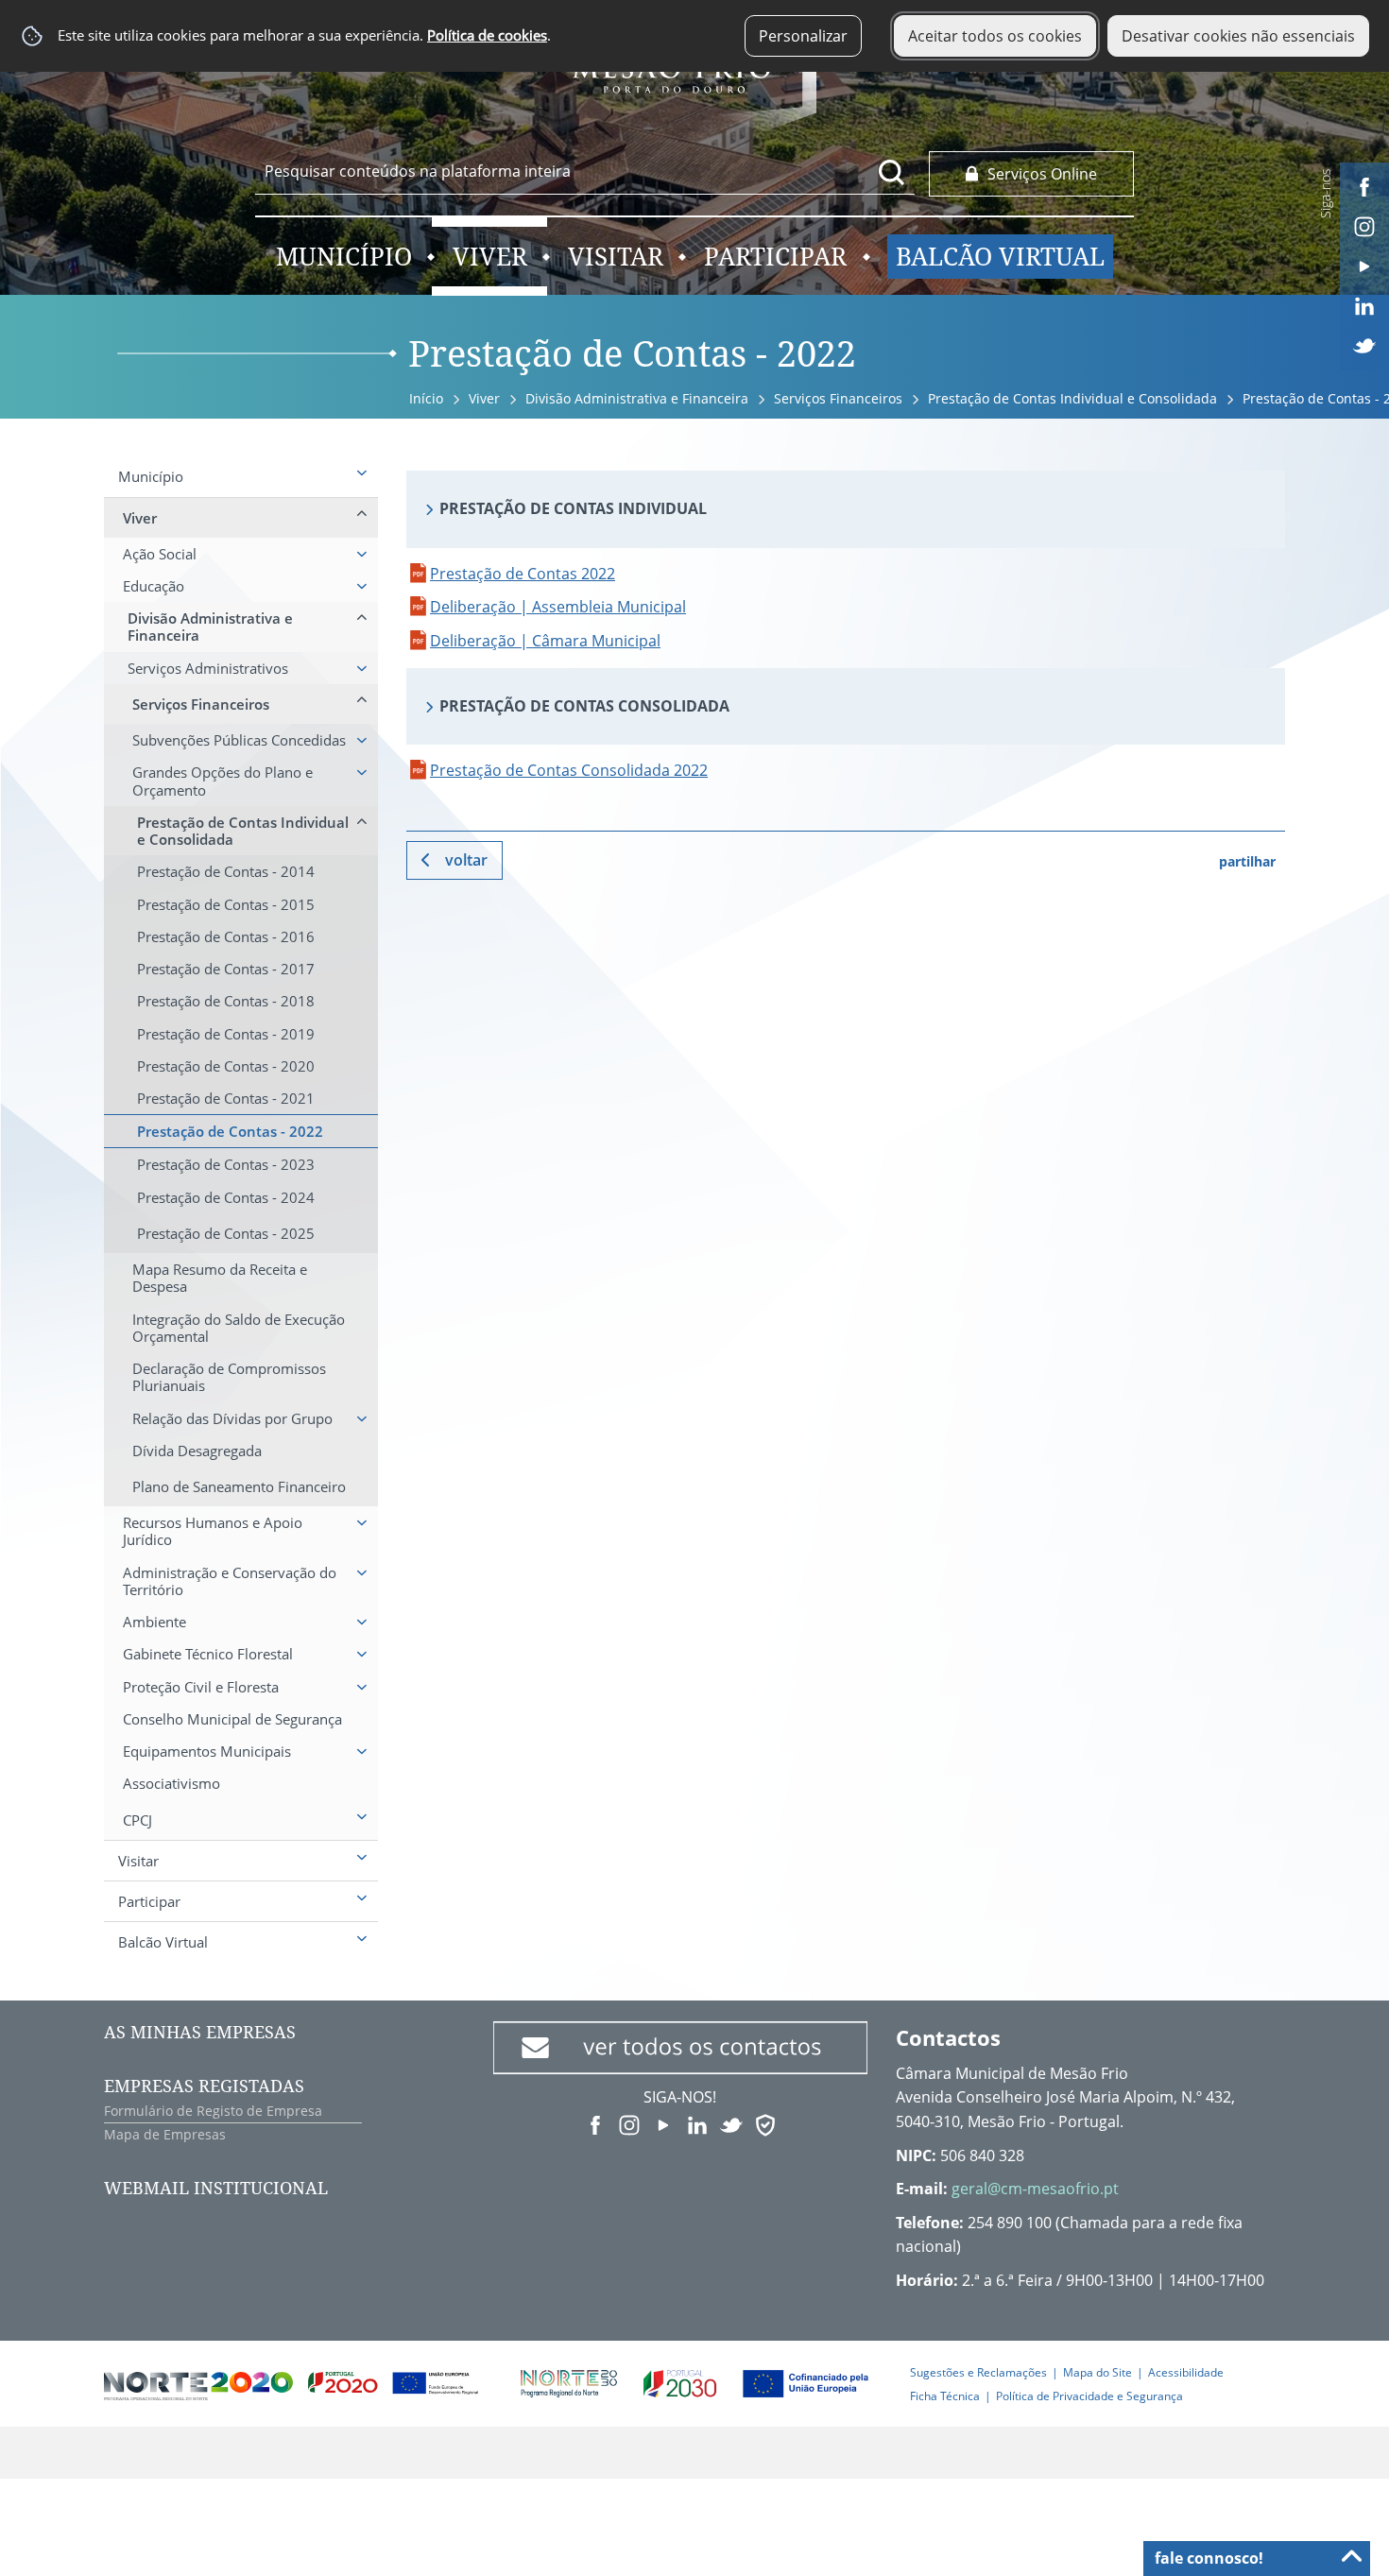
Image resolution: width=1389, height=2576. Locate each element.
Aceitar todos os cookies (995, 36)
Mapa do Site (1097, 2372)
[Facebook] (1364, 185)
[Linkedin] (1364, 304)
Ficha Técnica (945, 2396)
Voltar (466, 860)
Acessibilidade (1186, 2372)
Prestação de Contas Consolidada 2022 (569, 770)
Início (426, 398)
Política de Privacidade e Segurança (1089, 2396)
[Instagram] (1364, 225)
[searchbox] (585, 171)
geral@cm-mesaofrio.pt (1035, 2189)
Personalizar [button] (803, 36)
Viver (484, 398)
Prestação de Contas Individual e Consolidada (1072, 398)
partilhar (1247, 861)
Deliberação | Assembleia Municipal (558, 607)
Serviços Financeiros (838, 398)
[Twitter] (1364, 344)
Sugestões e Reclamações (978, 2372)
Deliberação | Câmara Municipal (545, 641)
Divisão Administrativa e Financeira (637, 398)
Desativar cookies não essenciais (1238, 36)
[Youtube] (1364, 265)
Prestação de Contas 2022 (523, 574)
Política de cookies (487, 35)
